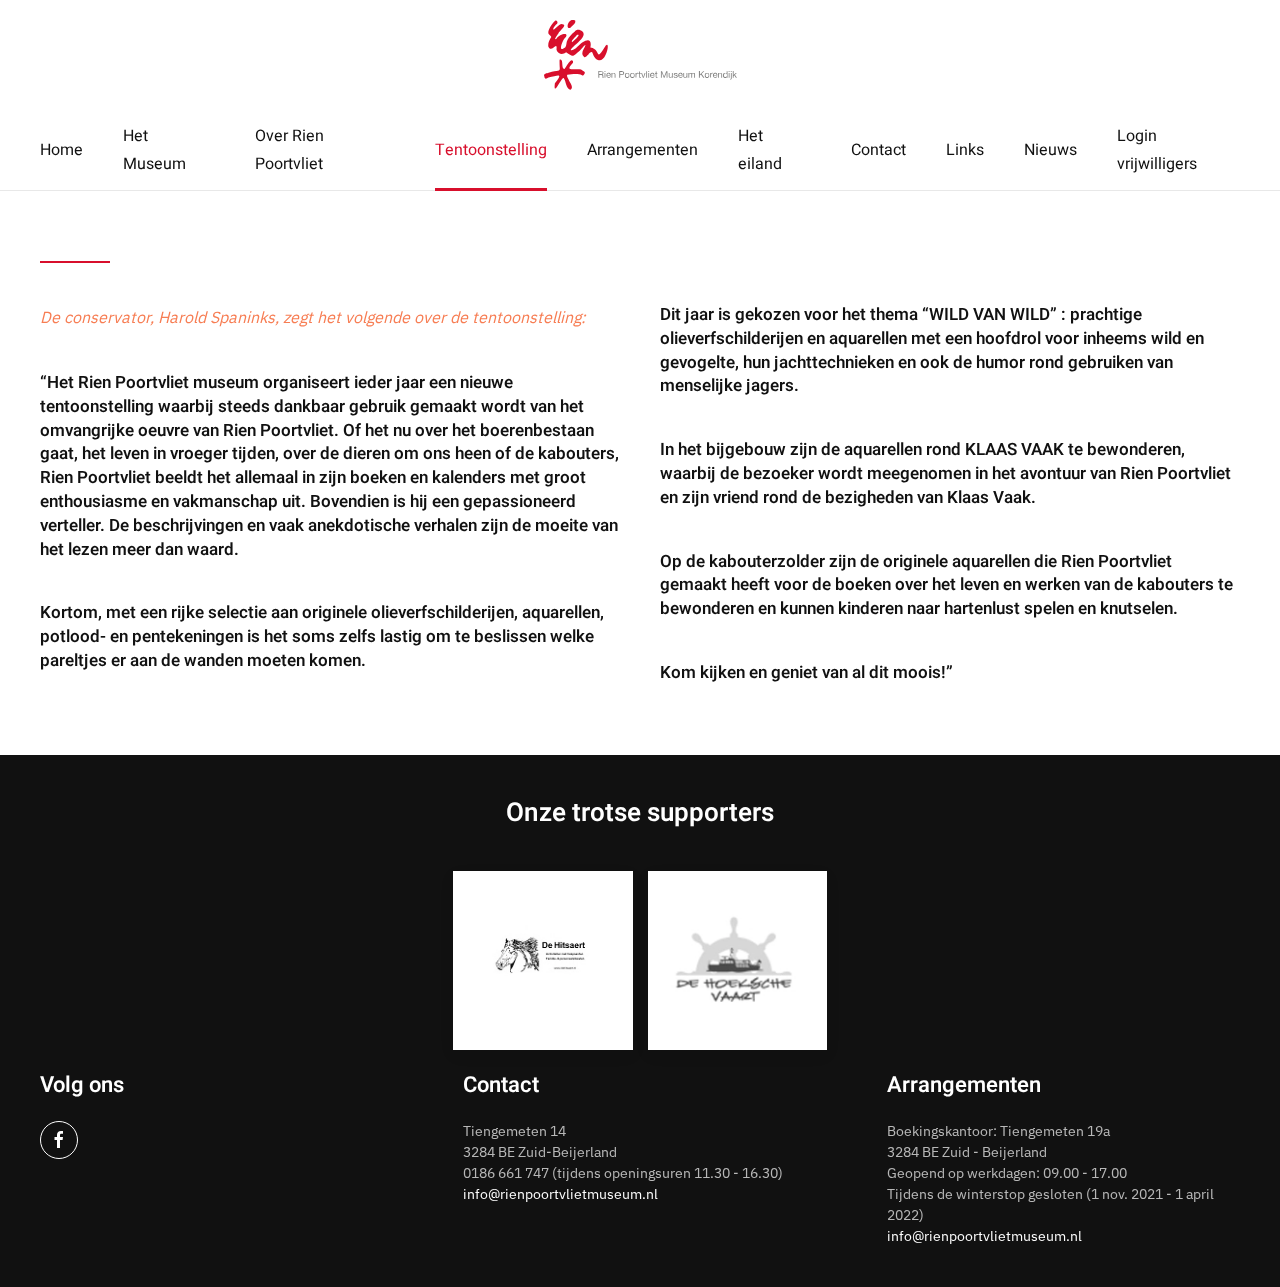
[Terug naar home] (640, 55)
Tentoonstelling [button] (491, 150)
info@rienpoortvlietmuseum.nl (560, 1194)
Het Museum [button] (154, 150)
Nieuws (1050, 150)
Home (61, 150)
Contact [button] (878, 150)
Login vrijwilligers (1157, 150)
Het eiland (760, 150)
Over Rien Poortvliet (289, 150)
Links (965, 150)
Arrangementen (642, 150)
